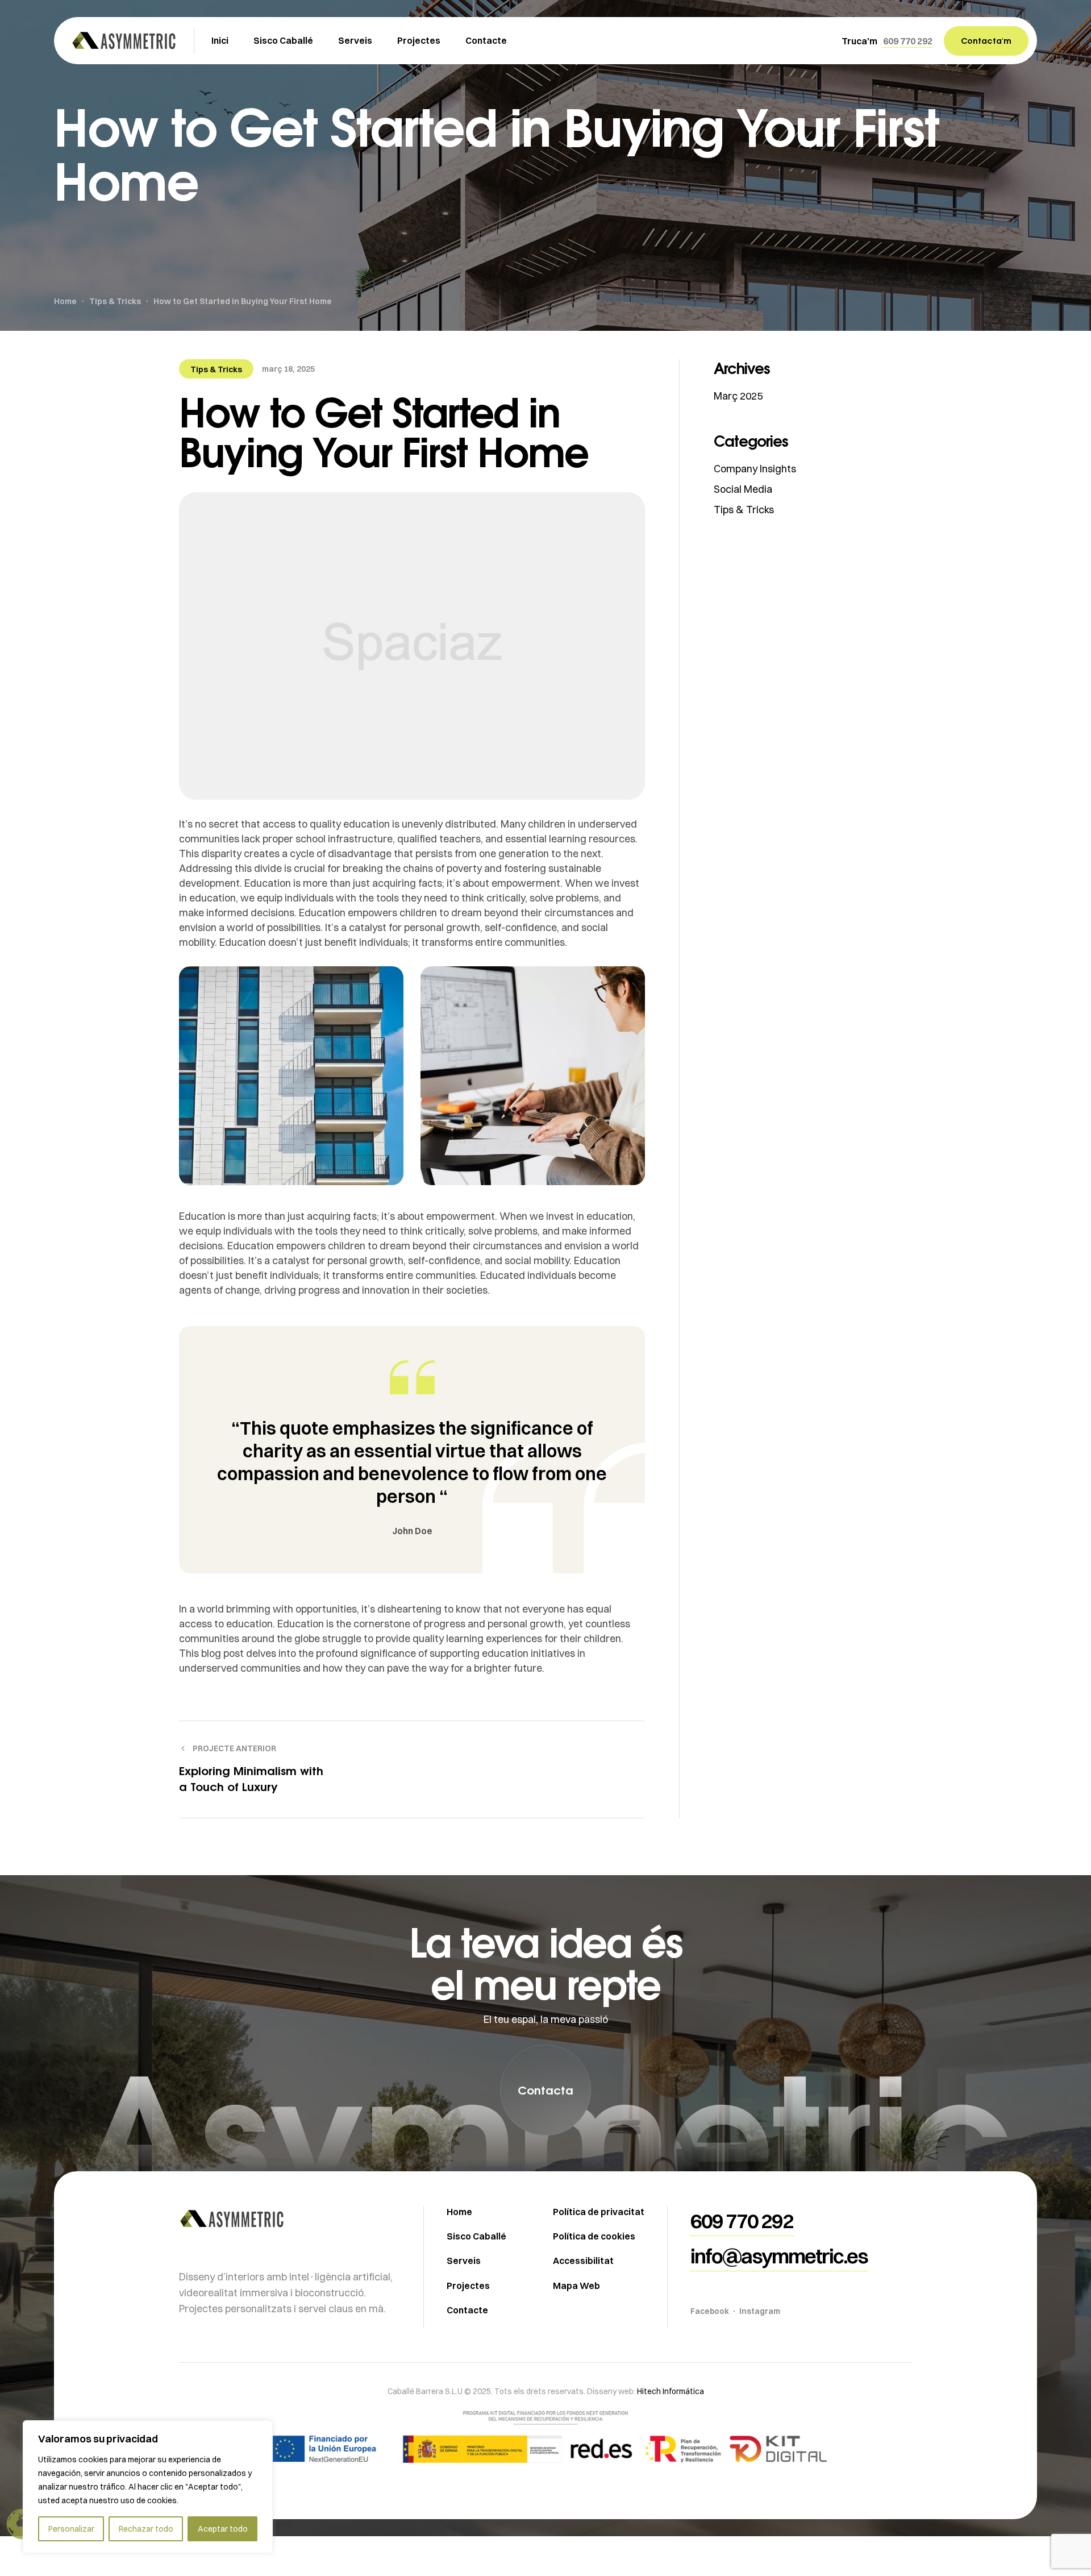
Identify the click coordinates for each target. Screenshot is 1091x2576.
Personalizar (71, 2529)
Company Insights (755, 469)
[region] (148, 2487)
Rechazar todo (146, 2529)
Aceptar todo (223, 2529)
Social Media (743, 489)
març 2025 (738, 396)
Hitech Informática (670, 2391)
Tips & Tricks (216, 369)
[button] (908, 41)
